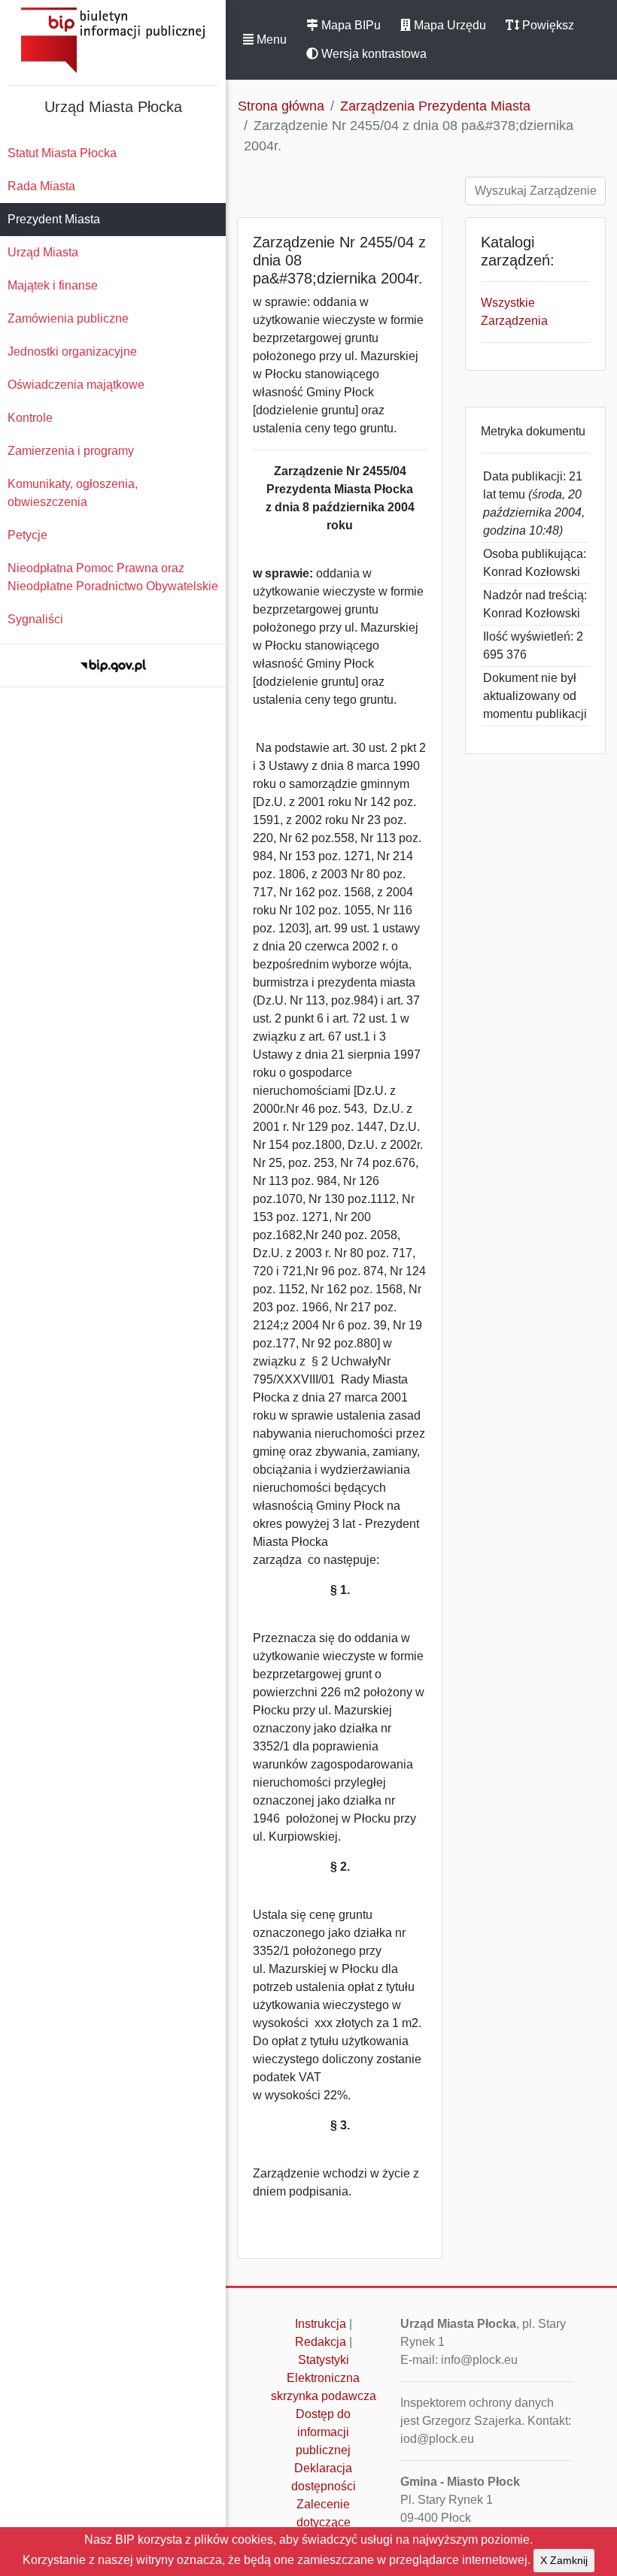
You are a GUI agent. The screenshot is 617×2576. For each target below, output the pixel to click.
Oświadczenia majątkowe (76, 385)
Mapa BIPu (350, 25)
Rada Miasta (41, 186)
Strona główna (281, 106)
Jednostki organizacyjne (72, 352)
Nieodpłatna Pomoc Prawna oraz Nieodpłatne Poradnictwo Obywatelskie (113, 577)
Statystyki (324, 2360)
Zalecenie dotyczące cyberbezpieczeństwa (327, 2522)
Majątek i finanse (53, 285)
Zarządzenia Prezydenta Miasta (435, 106)
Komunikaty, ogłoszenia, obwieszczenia (73, 493)
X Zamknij (564, 2560)
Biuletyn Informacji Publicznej (113, 40)
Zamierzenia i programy (71, 451)
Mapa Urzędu (448, 25)
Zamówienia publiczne (68, 318)
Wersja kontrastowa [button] (372, 54)
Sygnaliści (35, 619)
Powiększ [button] (547, 25)
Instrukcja (321, 2324)
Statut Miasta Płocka (62, 153)
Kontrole (30, 418)
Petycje (27, 535)
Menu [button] (270, 39)
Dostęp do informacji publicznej (323, 2432)
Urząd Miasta (43, 252)
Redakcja (321, 2342)
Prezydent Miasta (54, 219)
